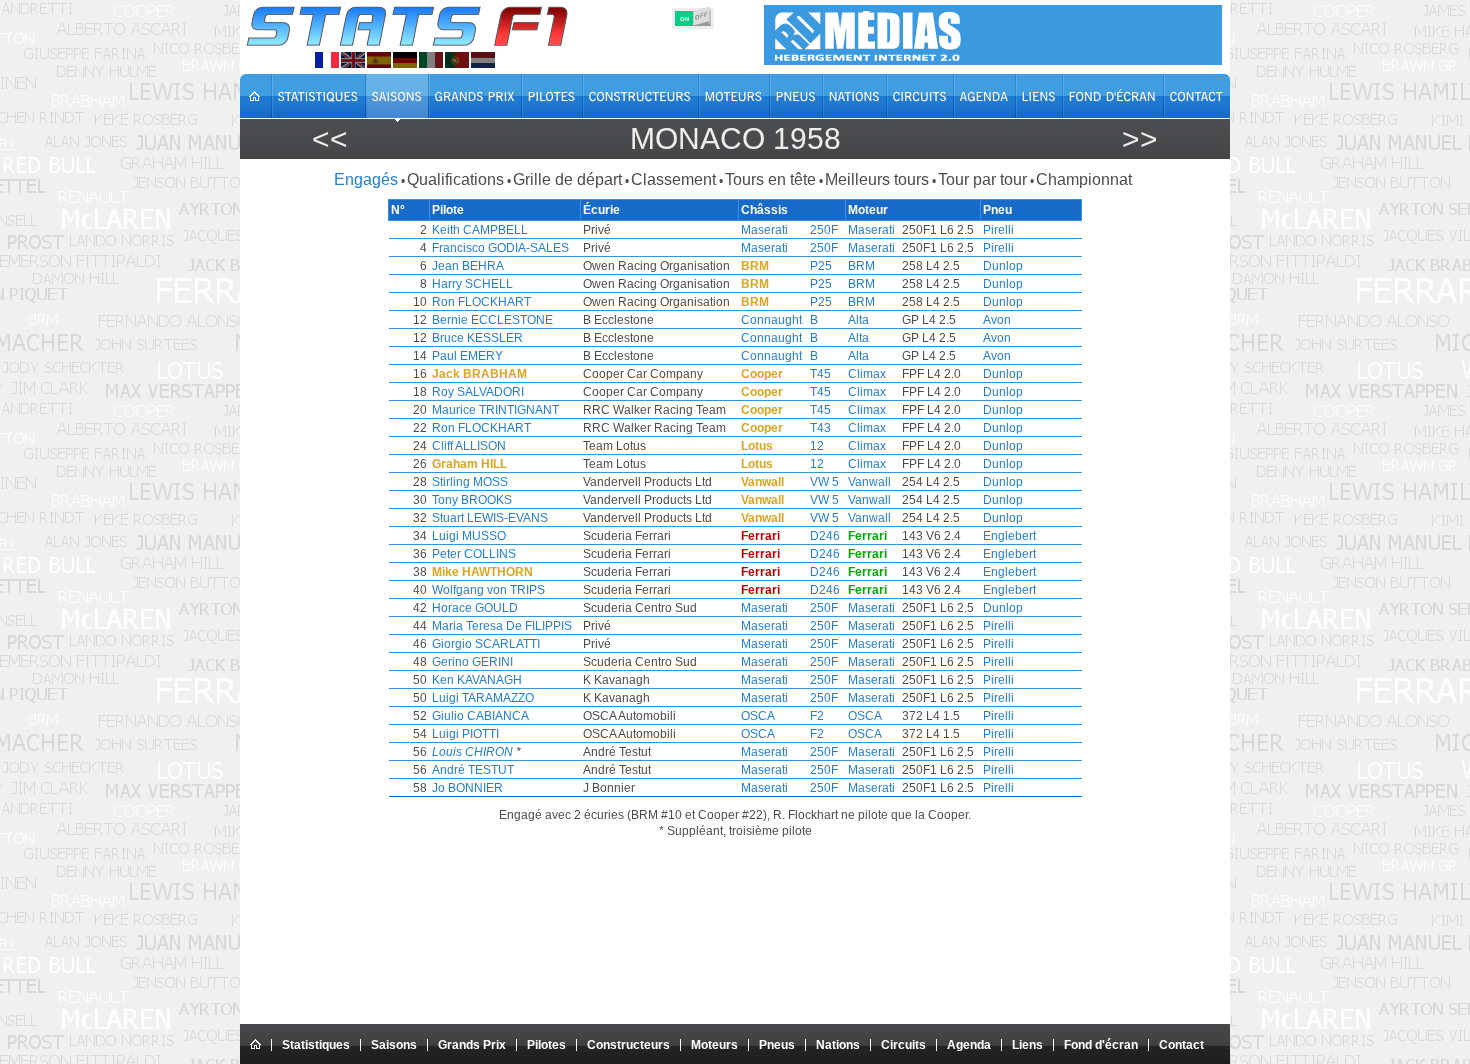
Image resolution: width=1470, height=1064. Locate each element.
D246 (825, 536)
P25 (821, 266)
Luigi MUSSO (469, 536)
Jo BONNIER (467, 788)
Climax (867, 374)
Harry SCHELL (472, 284)
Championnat (1084, 179)
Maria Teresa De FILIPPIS (502, 626)
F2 (817, 716)
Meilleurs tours (877, 179)
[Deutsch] (405, 60)
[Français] (327, 60)
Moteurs (714, 1045)
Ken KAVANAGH (477, 680)
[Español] (379, 60)
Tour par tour (982, 179)
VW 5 (824, 482)
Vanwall (869, 482)
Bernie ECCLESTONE (492, 320)
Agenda (969, 1045)
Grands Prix (472, 1045)
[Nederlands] (483, 60)
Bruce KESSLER (477, 338)
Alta (858, 320)
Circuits (903, 1045)
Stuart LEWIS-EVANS (490, 518)
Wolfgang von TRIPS (488, 590)
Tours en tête (770, 179)
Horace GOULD (475, 608)
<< (330, 138)
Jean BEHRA (468, 266)
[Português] (457, 60)
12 (817, 446)
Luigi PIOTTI (465, 734)
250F (824, 230)
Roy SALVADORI (478, 392)
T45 (820, 374)
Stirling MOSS (470, 482)
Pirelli (998, 230)
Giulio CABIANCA (480, 716)
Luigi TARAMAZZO (483, 698)
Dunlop (1003, 266)
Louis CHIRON (472, 752)
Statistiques (316, 1045)
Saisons (394, 1045)
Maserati (764, 230)
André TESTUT (473, 770)
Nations (838, 1045)
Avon (997, 320)
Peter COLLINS (474, 554)
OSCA (758, 716)
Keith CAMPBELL (480, 230)
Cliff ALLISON (469, 446)
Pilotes (546, 1045)
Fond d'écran (1101, 1045)
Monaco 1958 (735, 138)
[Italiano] (431, 60)
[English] (353, 60)
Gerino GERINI (472, 662)
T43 (820, 428)
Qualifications (455, 179)
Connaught (771, 320)
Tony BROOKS (472, 500)
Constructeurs (628, 1045)
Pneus (777, 1045)
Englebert (1009, 536)
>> (1140, 138)
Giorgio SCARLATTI (486, 644)
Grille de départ (567, 179)
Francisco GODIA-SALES (500, 248)
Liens (1027, 1045)
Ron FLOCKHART (481, 302)
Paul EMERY (467, 356)
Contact (1181, 1045)
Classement (673, 179)
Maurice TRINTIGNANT (495, 410)
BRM (861, 266)
